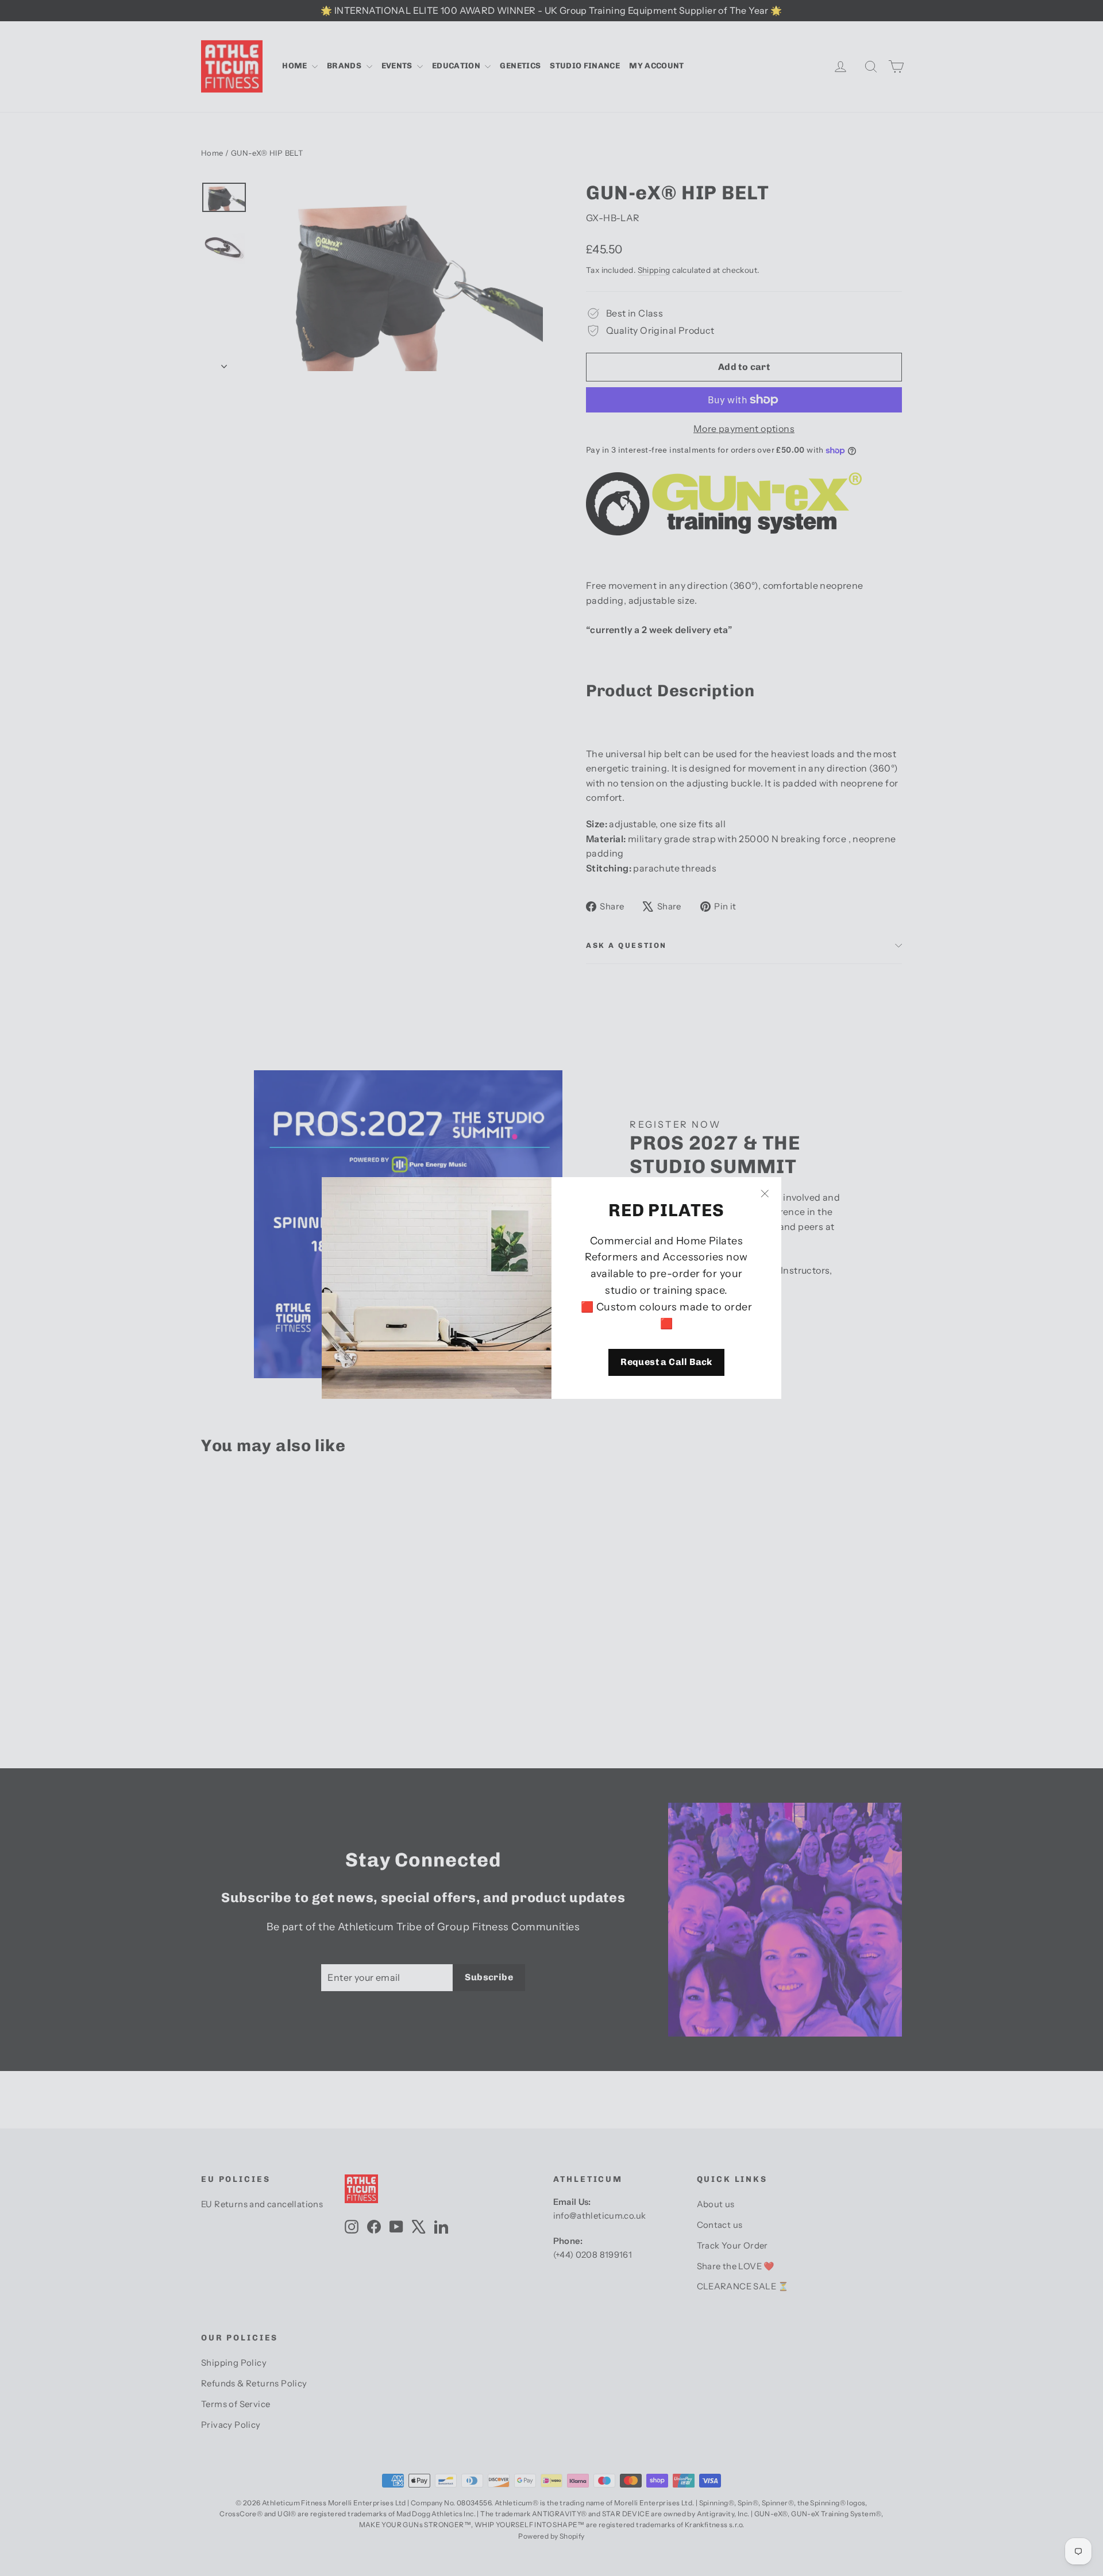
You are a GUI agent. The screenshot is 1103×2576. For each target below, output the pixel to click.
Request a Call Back (666, 1362)
